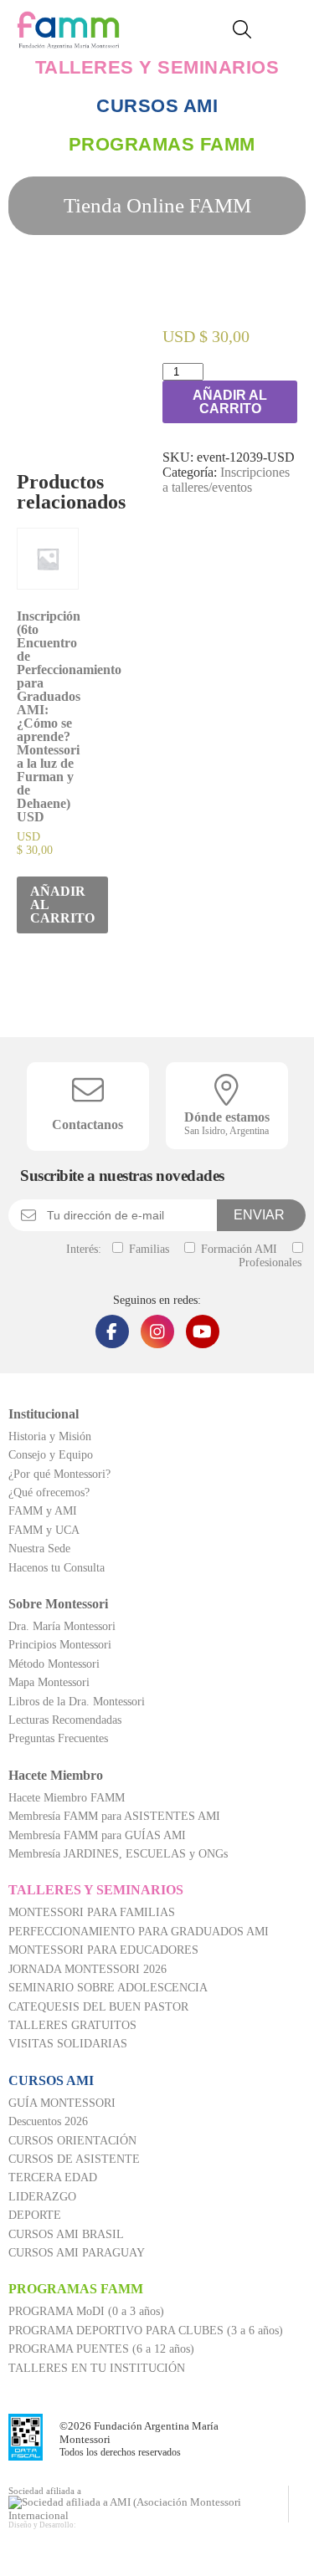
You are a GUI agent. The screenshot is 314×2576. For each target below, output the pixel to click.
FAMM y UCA (44, 1530)
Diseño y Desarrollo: (42, 2525)
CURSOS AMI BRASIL (66, 2234)
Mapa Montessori (49, 1682)
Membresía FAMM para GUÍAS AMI (97, 1835)
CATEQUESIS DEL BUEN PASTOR (98, 2007)
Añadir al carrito (230, 402)
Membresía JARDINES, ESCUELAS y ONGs (118, 1854)
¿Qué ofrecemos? (49, 1492)
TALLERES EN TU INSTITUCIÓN (97, 2368)
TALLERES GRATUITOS (72, 2025)
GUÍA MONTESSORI (62, 2103)
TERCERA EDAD (53, 2177)
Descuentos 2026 (48, 2121)
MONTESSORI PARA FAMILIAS (92, 1912)
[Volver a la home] (69, 40)
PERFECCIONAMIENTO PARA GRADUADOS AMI (139, 1932)
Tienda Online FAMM (157, 205)
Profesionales (270, 1262)
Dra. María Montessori (62, 1626)
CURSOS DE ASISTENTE (74, 2159)
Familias (147, 1249)
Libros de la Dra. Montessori (77, 1702)
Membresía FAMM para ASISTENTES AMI (114, 1816)
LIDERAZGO (42, 2197)
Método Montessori (54, 1664)
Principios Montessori (60, 1645)
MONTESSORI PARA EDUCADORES (103, 1950)
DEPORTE (35, 2215)
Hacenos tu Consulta (57, 1568)
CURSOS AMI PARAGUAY (77, 2253)
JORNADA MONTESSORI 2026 (88, 1969)
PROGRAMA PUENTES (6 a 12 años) (101, 2349)
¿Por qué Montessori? (59, 1474)
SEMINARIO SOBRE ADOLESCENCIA (108, 1988)
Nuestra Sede (39, 1549)
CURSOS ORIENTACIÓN (72, 2141)
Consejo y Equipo (51, 1455)
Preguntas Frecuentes (58, 1738)
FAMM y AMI (43, 1511)
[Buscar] (248, 31)
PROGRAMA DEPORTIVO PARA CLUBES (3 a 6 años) (146, 2331)
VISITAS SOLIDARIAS (68, 2044)
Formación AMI (237, 1249)
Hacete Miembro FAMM (67, 1798)
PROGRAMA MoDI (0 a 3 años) (86, 2311)
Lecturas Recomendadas (65, 1720)
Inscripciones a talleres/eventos (226, 480)
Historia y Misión (50, 1436)
